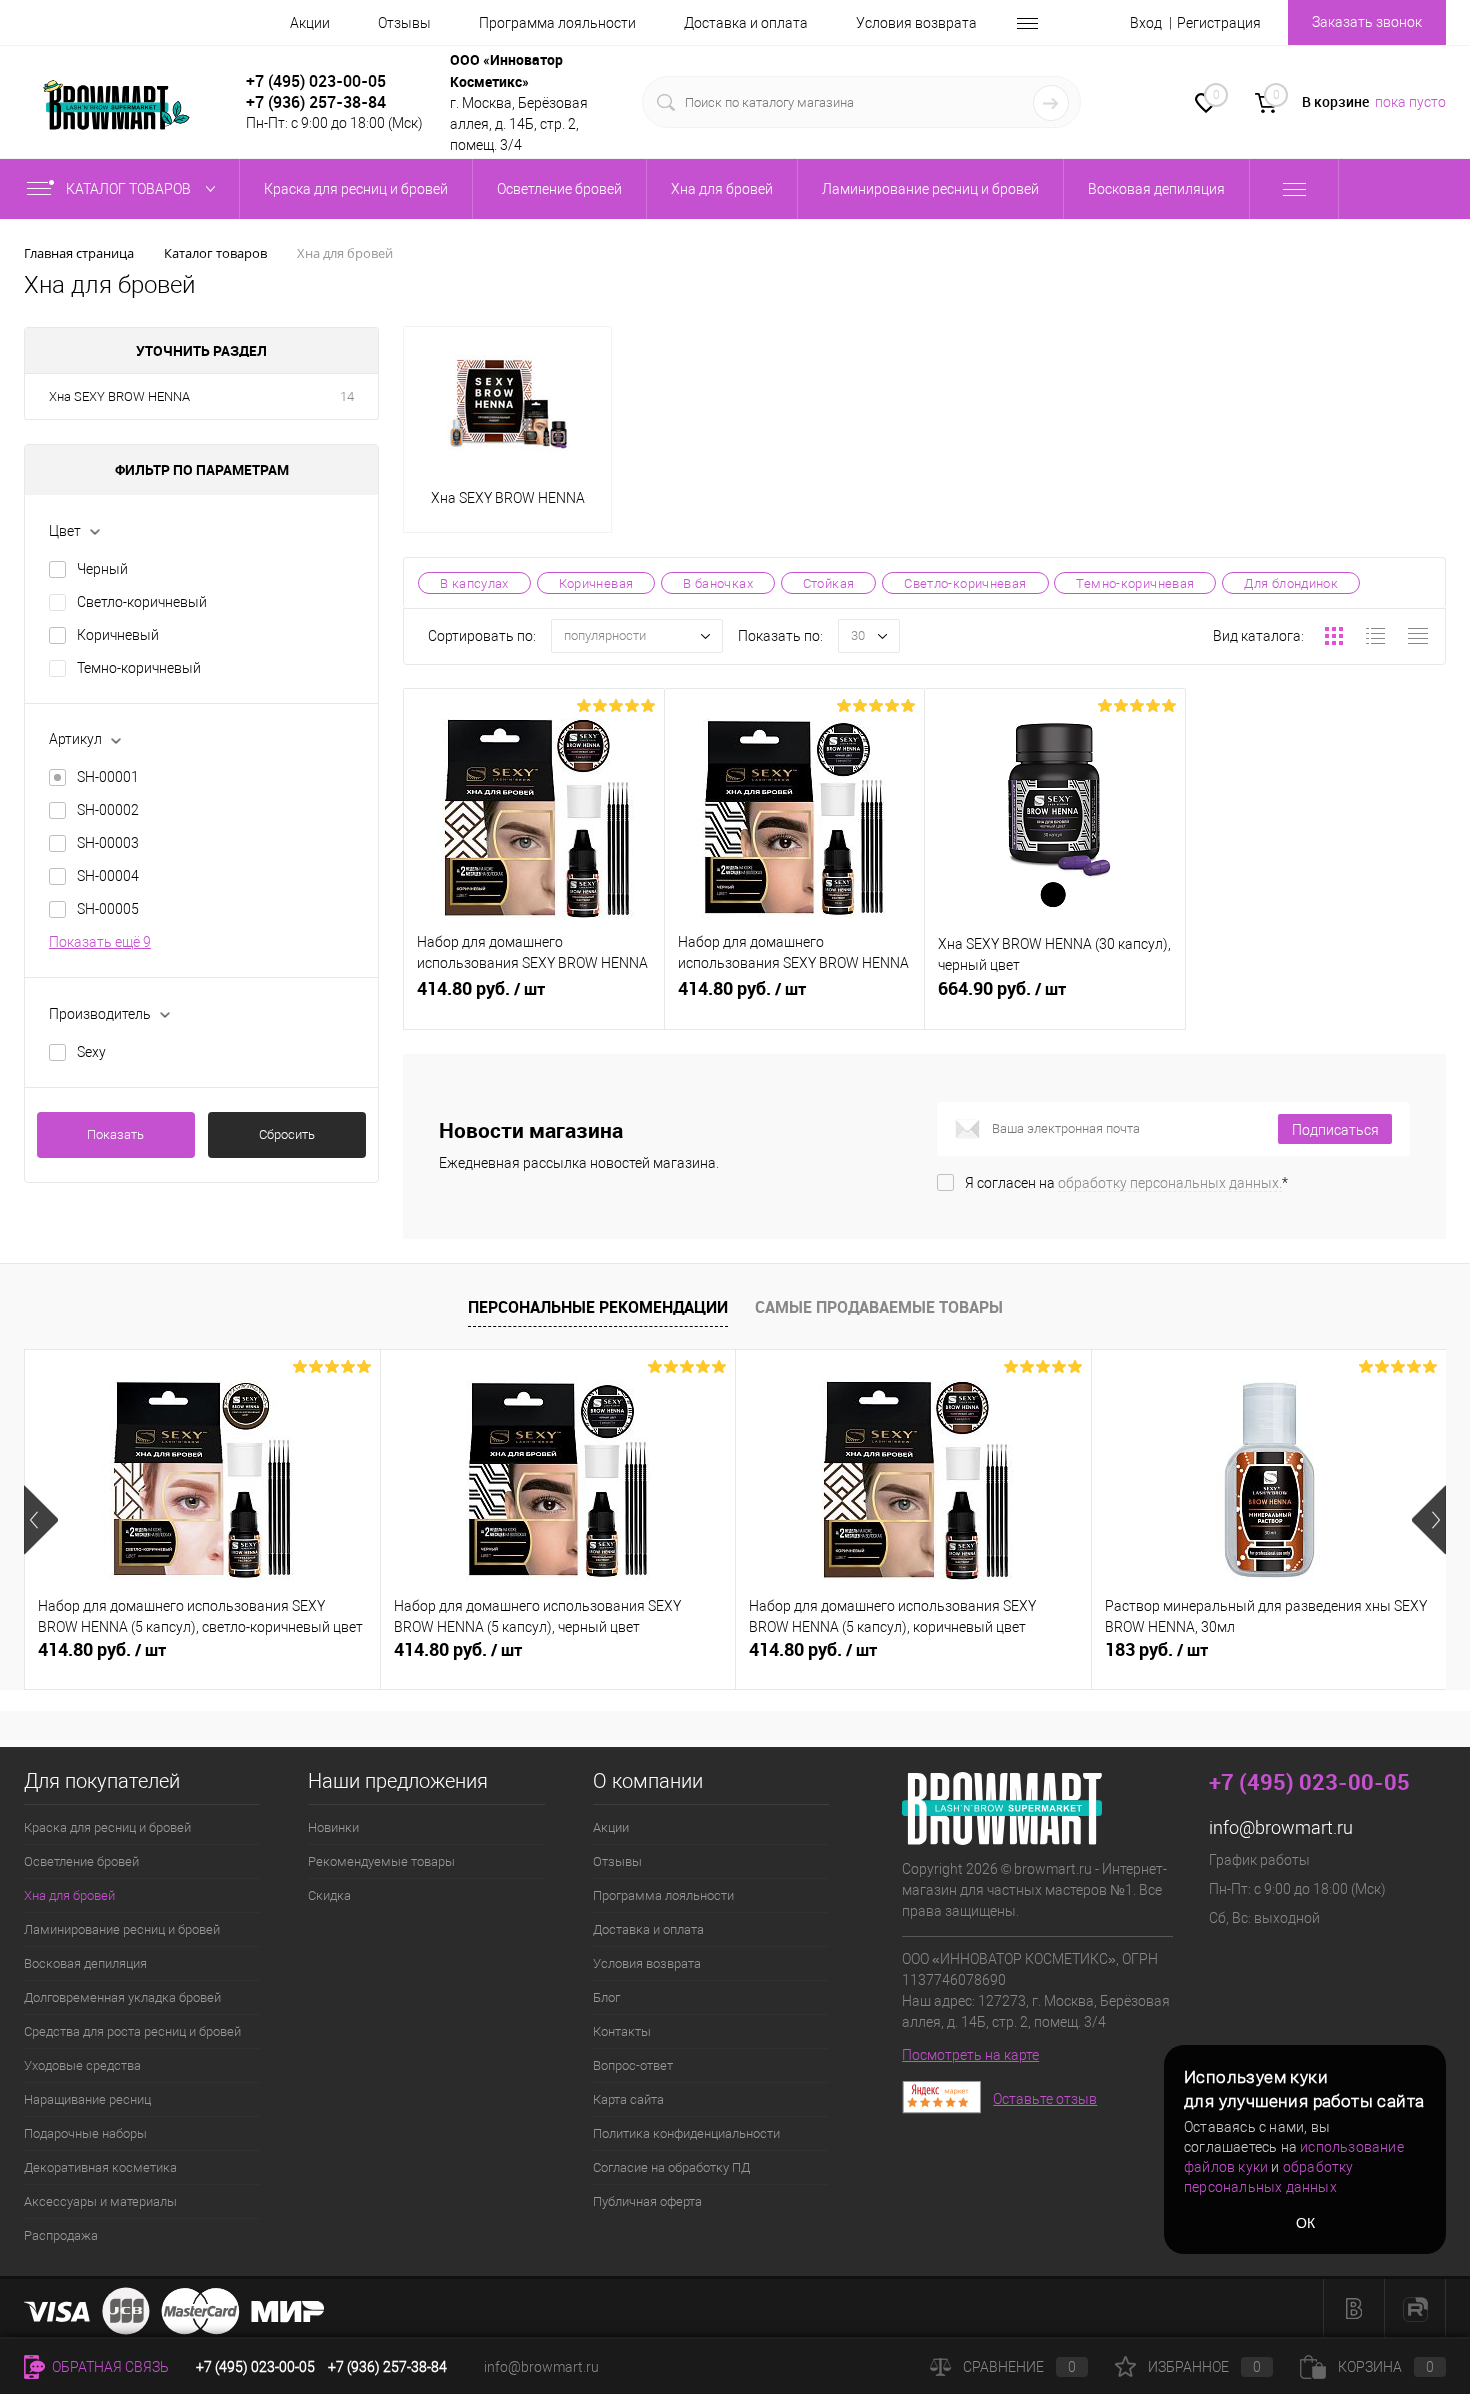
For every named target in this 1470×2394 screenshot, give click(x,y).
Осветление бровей (81, 1861)
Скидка (329, 1895)
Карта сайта (628, 2099)
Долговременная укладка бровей (122, 1997)
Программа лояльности (557, 23)
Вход (1146, 23)
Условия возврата (916, 23)
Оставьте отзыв (1045, 2099)
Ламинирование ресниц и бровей (122, 1929)
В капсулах (474, 583)
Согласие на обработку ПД (671, 2167)
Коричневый (118, 635)
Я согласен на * (1126, 1183)
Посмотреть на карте (970, 2055)
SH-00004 (108, 876)
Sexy (91, 1052)
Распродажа (61, 2235)
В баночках (718, 583)
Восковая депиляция (85, 1963)
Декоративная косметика (100, 2167)
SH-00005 (108, 909)
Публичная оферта (647, 2201)
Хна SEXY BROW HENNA (119, 396)
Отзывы (404, 23)
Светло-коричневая (965, 583)
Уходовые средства (82, 2065)
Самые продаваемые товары (879, 1307)
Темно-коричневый (139, 668)
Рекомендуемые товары (381, 1861)
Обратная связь (109, 2367)
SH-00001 (108, 777)
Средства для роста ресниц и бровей (132, 2031)
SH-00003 (108, 843)
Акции (310, 23)
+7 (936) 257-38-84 (387, 2367)
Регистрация (1219, 23)
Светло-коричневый (142, 602)
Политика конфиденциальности (686, 2133)
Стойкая (829, 583)
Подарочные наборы (85, 2133)
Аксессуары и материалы (100, 2201)
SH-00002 (108, 810)
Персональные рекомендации (598, 1307)
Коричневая (596, 583)
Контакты (622, 2031)
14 (347, 396)
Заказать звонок (1367, 22)
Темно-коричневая (1135, 583)
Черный (102, 569)
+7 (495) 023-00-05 (316, 81)
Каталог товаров (130, 189)
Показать (115, 1134)
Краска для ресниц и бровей (107, 1827)
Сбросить (287, 1134)
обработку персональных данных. (1170, 1183)
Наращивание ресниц (87, 2099)
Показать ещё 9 (100, 942)
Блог (606, 1997)
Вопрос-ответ (633, 2065)
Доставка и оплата (746, 23)
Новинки (333, 1827)
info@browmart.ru (1281, 1827)
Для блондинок (1291, 583)
